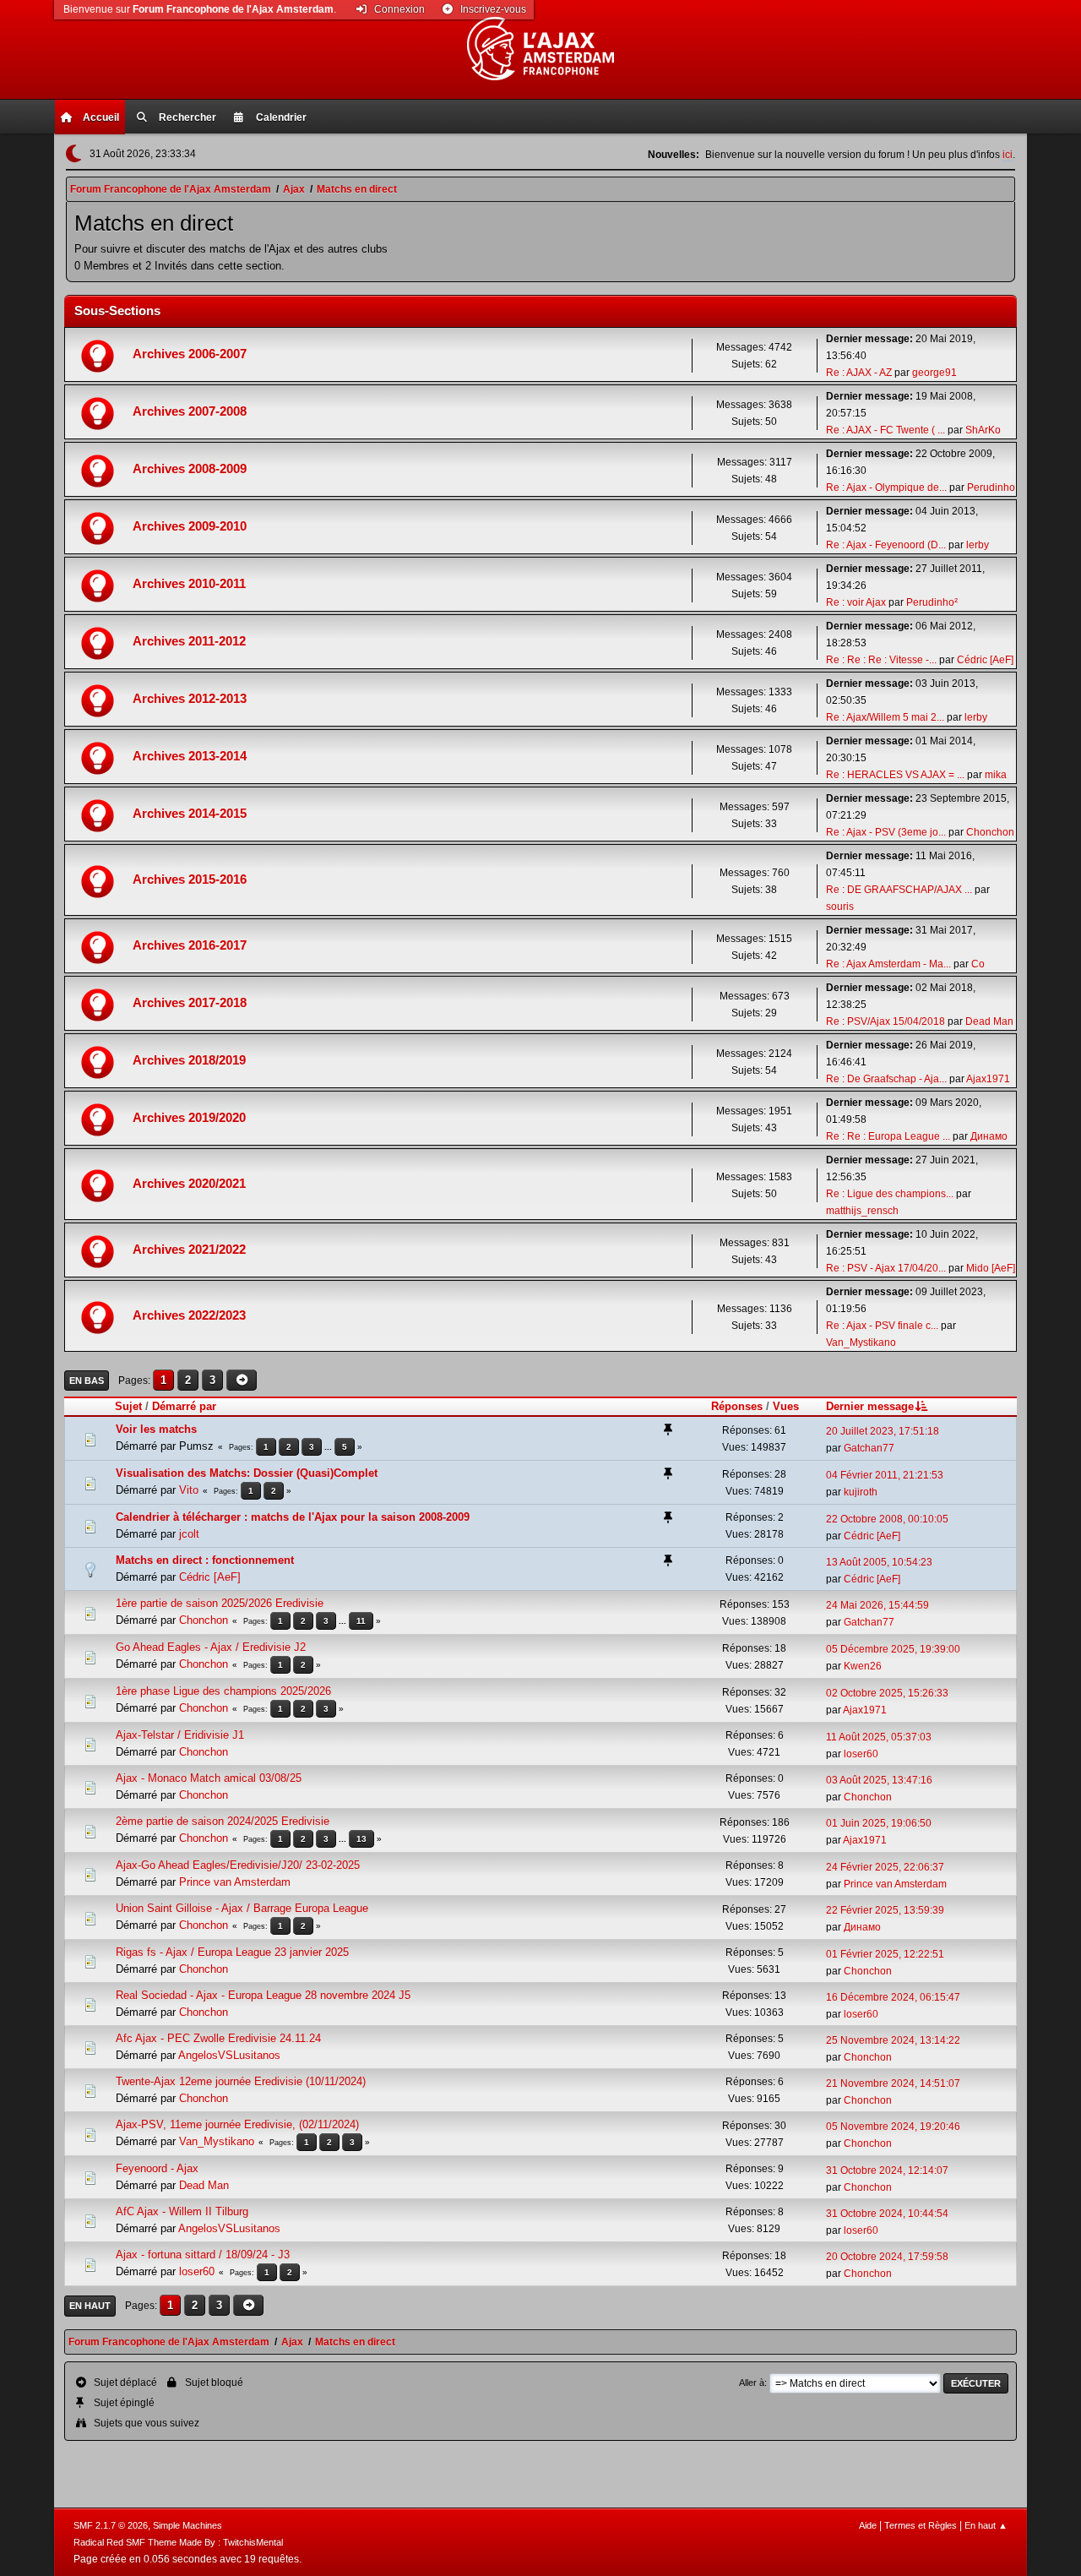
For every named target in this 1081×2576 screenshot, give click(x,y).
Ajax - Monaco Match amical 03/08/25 (209, 1778)
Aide (868, 2525)
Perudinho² (932, 602)
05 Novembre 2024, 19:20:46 (893, 2127)
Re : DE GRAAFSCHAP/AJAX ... (899, 890)
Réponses (737, 1406)
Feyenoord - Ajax (157, 2168)
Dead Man (989, 1021)
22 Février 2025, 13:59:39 (885, 1910)
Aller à (752, 2383)
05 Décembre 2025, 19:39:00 (893, 1649)
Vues (786, 1406)
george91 (934, 373)
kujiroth (861, 1492)
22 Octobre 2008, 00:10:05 (887, 1519)
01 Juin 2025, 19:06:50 (879, 1823)
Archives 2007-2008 (190, 411)
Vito (189, 1490)
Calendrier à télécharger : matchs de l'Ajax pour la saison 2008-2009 (293, 1517)
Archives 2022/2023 (189, 1315)
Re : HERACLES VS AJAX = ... (895, 775)
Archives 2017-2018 (190, 1003)
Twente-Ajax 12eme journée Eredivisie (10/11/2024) (241, 2081)
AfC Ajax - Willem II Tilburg (182, 2211)
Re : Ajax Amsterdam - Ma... (888, 964)
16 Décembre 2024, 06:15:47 (893, 1997)
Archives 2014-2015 (190, 814)
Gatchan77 (869, 1448)
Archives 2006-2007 (190, 354)
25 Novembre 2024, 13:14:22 (893, 2040)
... (329, 1447)
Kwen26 (863, 1666)
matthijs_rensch (862, 1211)
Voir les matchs (156, 1429)
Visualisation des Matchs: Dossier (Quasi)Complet (247, 1473)
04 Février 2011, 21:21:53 (885, 1475)
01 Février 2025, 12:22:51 (885, 1954)
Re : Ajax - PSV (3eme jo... (886, 832)
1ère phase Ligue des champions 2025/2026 (223, 1691)
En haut (90, 2306)
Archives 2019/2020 (189, 1118)
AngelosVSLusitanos (229, 2055)
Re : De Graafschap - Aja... (886, 1079)
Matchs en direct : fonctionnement (205, 1560)
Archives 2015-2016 (190, 880)
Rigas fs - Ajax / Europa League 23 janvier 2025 (232, 1952)
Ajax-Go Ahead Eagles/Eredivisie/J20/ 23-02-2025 (238, 1865)
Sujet (128, 1406)
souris (840, 907)
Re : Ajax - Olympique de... (886, 487)
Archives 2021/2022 (189, 1250)
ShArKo (983, 430)
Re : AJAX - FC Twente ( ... (885, 430)
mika (996, 775)
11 (361, 1621)
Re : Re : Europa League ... (888, 1136)
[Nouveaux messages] (99, 355)
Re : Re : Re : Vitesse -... (881, 660)
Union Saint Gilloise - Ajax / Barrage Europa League (242, 1908)
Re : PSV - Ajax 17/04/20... (886, 1268)
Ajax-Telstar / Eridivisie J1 (180, 1735)
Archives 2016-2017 (190, 945)
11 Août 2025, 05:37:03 (879, 1737)
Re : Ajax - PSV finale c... (882, 1326)
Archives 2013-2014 (190, 756)
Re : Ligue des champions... (890, 1194)
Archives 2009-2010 (190, 526)
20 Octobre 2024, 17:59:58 (887, 2257)
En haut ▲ (986, 2525)
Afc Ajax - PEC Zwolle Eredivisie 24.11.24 (218, 2038)
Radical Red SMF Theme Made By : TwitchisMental (178, 2542)
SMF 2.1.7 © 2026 (111, 2525)
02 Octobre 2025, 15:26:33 (887, 1693)
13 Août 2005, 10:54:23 (879, 1562)
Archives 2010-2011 (189, 584)
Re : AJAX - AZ (859, 373)
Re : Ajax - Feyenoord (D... (886, 545)
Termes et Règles (921, 2525)
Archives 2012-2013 (190, 699)
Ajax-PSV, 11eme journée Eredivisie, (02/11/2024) (237, 2124)
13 (361, 1839)
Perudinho (991, 487)
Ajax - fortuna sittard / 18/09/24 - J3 (203, 2255)
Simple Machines (187, 2525)
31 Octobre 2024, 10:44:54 (887, 2214)
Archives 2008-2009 (190, 469)
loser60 (861, 1754)
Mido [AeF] (991, 1268)
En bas (87, 1381)
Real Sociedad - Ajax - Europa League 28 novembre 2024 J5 (263, 1995)
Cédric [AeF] (985, 660)
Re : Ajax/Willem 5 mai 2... (885, 717)
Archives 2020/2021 (189, 1184)
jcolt (189, 1534)
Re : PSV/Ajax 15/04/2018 (885, 1021)
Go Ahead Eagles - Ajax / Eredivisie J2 (211, 1647)
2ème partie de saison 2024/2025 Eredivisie (223, 1821)
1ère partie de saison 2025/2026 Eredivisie (220, 1603)
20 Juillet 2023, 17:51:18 (883, 1431)
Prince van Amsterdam (235, 1882)
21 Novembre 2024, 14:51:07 (893, 2083)
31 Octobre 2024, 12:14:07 (887, 2170)
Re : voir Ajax (856, 602)
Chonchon (990, 832)
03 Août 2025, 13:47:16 (879, 1780)
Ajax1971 (988, 1079)
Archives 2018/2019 (189, 1060)
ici (1008, 155)
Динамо (989, 1136)
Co (978, 964)
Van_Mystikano (861, 1342)
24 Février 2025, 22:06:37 (885, 1867)
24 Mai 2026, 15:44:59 (877, 1605)
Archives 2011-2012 (189, 641)
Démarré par (184, 1406)
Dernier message (870, 1406)
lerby (978, 545)
